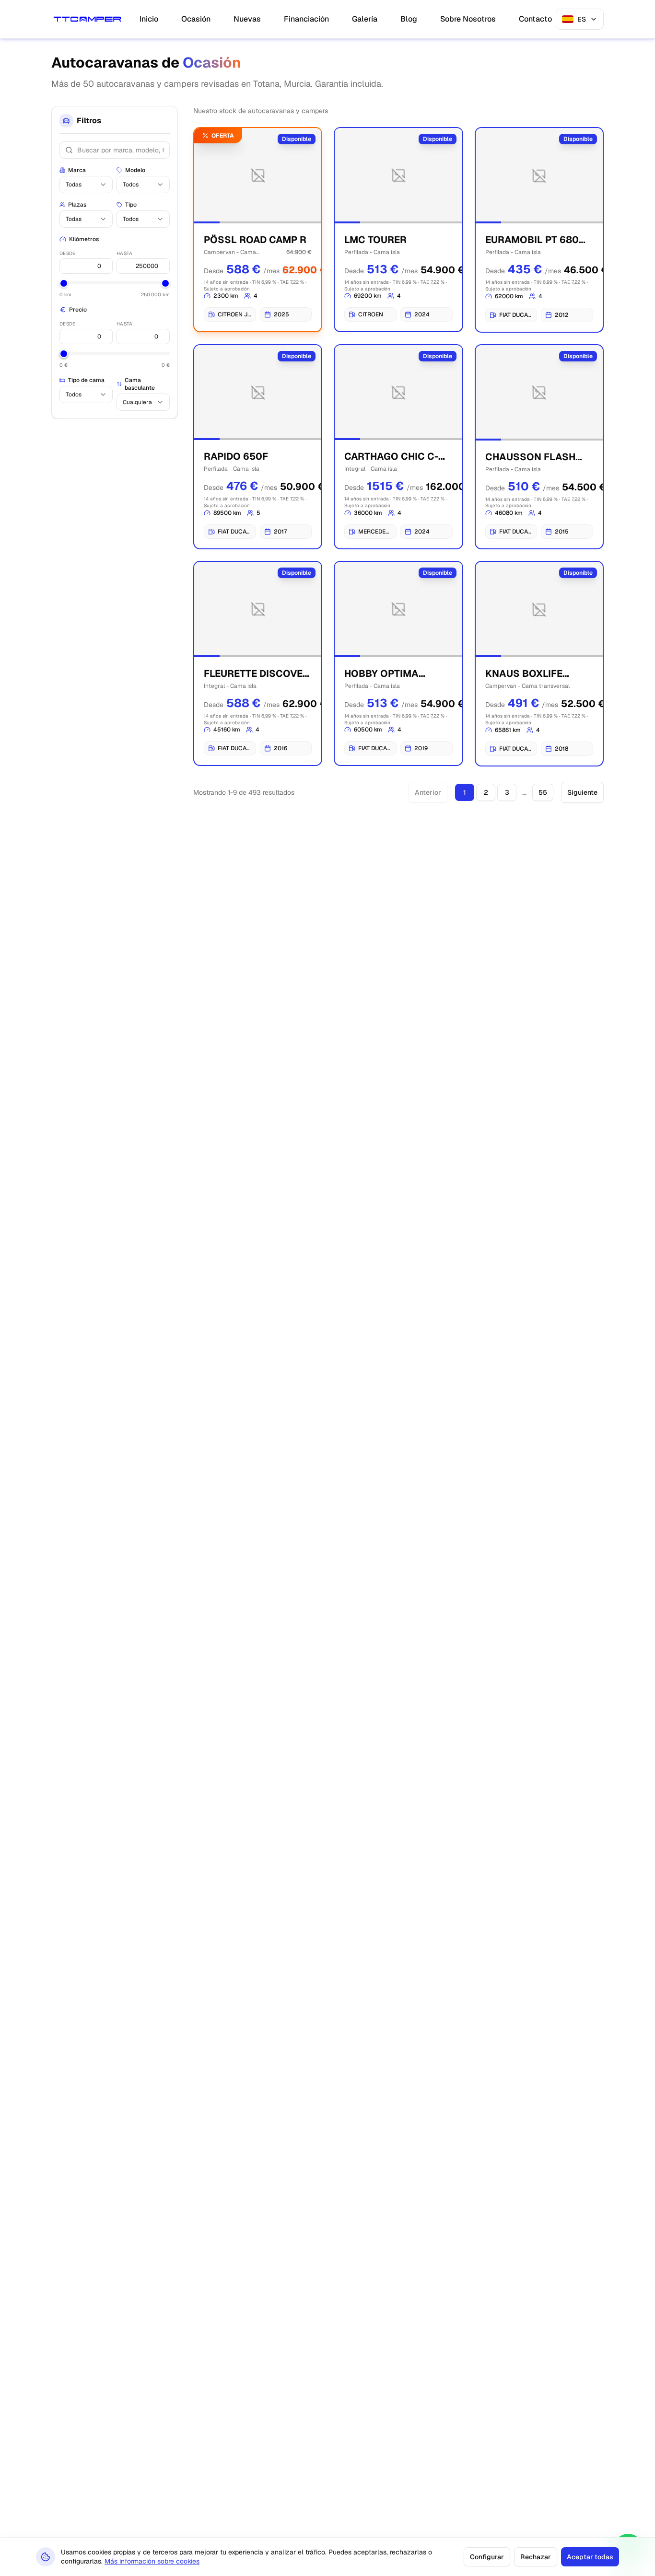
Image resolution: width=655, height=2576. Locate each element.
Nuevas (247, 19)
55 (543, 792)
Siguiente (582, 792)
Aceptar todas (590, 2557)
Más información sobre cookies (152, 2561)
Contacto (535, 19)
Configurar (487, 2557)
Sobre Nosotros (468, 19)
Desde (67, 253)
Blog (409, 19)
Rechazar (536, 2557)
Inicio (149, 19)
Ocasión (196, 19)
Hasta (124, 253)
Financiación (306, 19)
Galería (365, 19)
